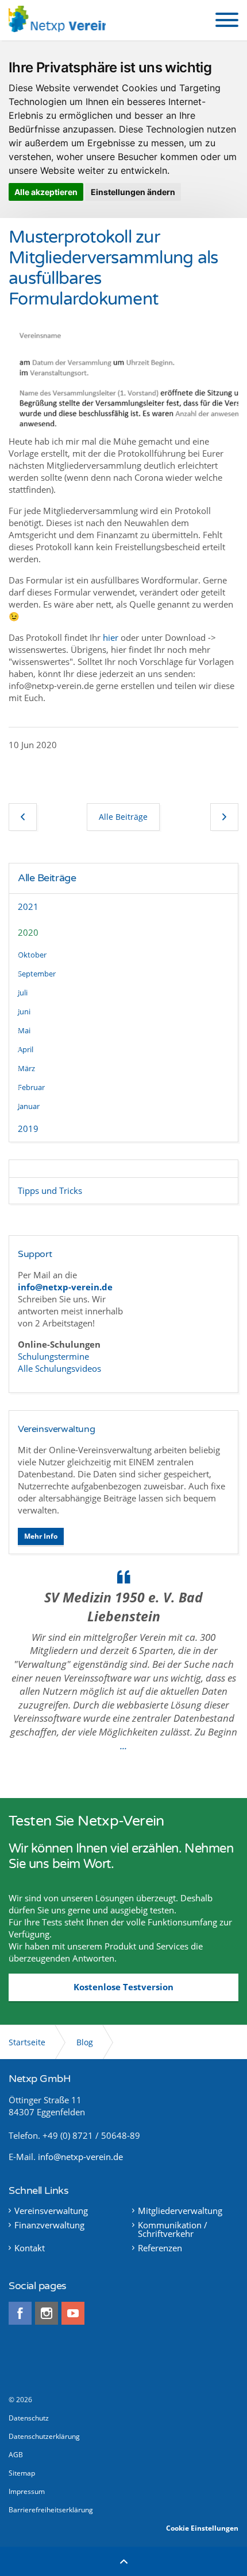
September (37, 974)
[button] (227, 20)
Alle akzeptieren (46, 192)
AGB (16, 2455)
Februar (31, 1087)
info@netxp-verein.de (80, 2157)
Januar (29, 1106)
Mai (24, 1030)
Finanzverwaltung (49, 2225)
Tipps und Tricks (50, 1190)
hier (111, 637)
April (26, 1049)
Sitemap (22, 2473)
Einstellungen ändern (133, 192)
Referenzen (160, 2248)
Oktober (32, 955)
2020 (28, 932)
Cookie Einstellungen (202, 2528)
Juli (23, 993)
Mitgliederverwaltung (180, 2211)
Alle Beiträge (47, 878)
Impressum (27, 2491)
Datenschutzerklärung (44, 2436)
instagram (47, 2313)
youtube (73, 2313)
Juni (24, 1011)
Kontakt (30, 2248)
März (26, 1068)
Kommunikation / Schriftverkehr (173, 2229)
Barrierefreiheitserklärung (51, 2510)
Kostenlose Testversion (123, 1987)
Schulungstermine (55, 1356)
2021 (28, 906)
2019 (28, 1129)
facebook (20, 2313)
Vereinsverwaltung (56, 1429)
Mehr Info (41, 1536)
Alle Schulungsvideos (59, 1368)
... (123, 1746)
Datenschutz (29, 2418)
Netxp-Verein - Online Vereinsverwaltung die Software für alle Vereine (57, 20)
